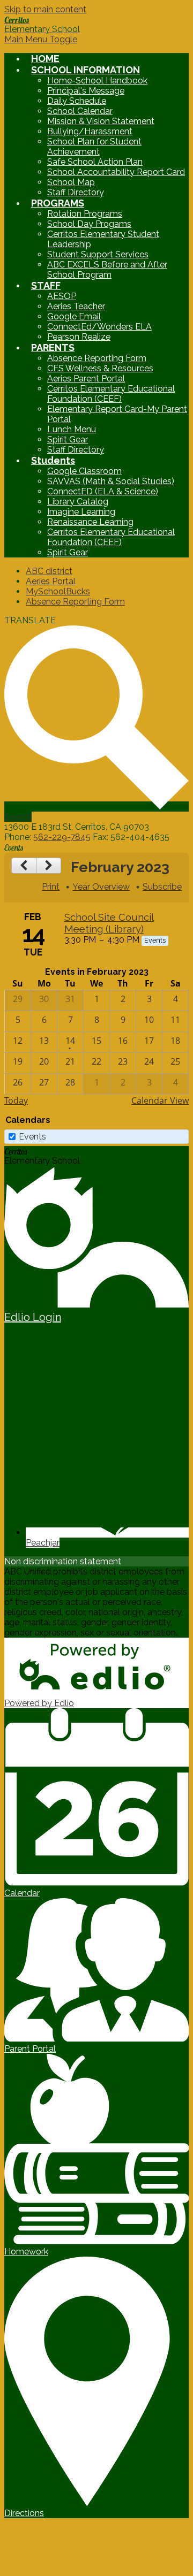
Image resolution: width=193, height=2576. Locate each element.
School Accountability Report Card (116, 172)
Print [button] (51, 887)
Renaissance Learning (90, 522)
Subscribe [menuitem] (162, 887)
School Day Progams (89, 224)
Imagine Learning (81, 512)
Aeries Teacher (76, 306)
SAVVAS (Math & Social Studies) (111, 481)
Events (32, 1137)
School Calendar (80, 111)
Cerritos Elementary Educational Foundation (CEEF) (111, 394)
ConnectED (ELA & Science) (103, 491)
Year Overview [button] (101, 887)
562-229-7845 (62, 837)
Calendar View (160, 1100)
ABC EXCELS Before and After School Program (107, 270)
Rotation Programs (85, 214)
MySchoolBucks (58, 591)
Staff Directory (76, 192)
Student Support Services (98, 254)
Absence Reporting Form (97, 358)
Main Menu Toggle (41, 39)
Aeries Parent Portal (86, 379)
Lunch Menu (72, 429)
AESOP (62, 296)
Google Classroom (84, 471)
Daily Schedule (77, 101)
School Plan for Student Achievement (94, 147)
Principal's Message (86, 91)
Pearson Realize (79, 337)
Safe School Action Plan (95, 162)
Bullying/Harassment (90, 131)
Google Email (74, 316)
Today (16, 1100)
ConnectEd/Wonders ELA (99, 327)
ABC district (49, 571)
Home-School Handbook (97, 81)
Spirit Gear (68, 439)
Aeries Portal (51, 581)
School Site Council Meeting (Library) (109, 923)
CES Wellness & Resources (100, 368)
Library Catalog (78, 502)
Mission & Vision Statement (101, 121)
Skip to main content (45, 9)
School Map (71, 182)
